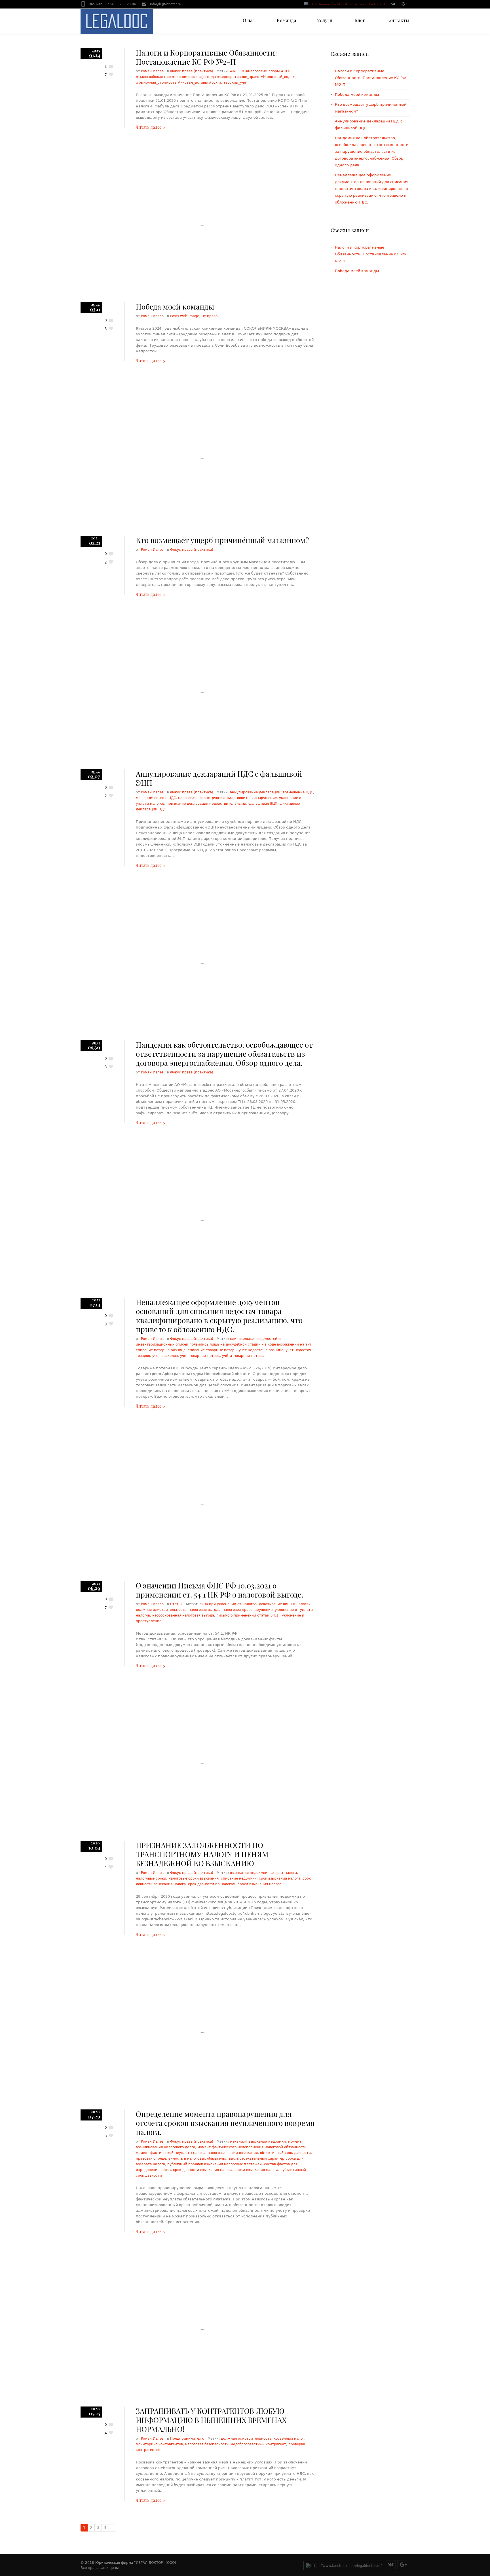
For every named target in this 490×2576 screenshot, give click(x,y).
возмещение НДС (298, 792)
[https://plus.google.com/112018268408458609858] (404, 5)
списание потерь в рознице (161, 1350)
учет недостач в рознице (261, 1350)
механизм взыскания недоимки (258, 2141)
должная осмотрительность (161, 1610)
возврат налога (283, 1873)
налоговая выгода (204, 1610)
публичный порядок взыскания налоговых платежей (215, 2164)
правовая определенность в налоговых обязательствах (185, 2158)
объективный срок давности (285, 2153)
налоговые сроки (151, 1878)
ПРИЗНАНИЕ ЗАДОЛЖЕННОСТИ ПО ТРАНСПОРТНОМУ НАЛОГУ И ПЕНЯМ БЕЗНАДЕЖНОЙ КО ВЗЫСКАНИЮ (202, 1854)
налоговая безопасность (207, 2444)
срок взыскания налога (280, 1878)
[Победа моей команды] (200, 225)
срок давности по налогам (212, 1884)
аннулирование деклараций (255, 792)
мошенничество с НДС (156, 798)
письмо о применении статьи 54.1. (248, 1615)
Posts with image (185, 316)
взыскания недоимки (249, 1873)
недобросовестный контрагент (258, 2444)
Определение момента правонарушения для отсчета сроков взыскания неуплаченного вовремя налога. (225, 2123)
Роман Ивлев (152, 71)
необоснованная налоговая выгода (183, 1615)
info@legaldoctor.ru (166, 4)
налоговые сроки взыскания (194, 1878)
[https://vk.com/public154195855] (393, 5)
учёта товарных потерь (243, 1356)
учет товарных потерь (200, 1356)
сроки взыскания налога (259, 1884)
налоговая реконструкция (201, 798)
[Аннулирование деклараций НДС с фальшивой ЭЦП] (200, 692)
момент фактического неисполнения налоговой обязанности (252, 2147)
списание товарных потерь (212, 1350)
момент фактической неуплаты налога (171, 2153)
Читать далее (148, 127)
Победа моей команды (175, 307)
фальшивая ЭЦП (263, 804)
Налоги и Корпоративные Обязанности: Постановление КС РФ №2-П (206, 57)
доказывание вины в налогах (285, 1604)
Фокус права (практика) (192, 71)
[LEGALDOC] (117, 21)
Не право (209, 316)
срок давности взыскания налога (203, 2170)
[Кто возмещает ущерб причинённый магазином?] (200, 459)
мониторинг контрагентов (159, 2444)
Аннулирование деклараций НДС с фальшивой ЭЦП (219, 778)
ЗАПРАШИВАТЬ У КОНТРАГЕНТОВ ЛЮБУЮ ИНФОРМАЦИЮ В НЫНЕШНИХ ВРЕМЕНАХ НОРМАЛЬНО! (211, 2420)
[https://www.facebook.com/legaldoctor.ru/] (344, 5)
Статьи (176, 1604)
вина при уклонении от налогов (228, 1604)
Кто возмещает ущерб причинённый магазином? (222, 540)
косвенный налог (289, 2439)
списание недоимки (239, 1878)
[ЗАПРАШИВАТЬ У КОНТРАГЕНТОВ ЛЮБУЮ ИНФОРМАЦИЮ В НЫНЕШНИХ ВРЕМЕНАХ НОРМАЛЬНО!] (200, 2330)
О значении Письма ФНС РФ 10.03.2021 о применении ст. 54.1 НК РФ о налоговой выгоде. (220, 1590)
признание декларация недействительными (206, 804)
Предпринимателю (187, 2439)
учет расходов (165, 1356)
